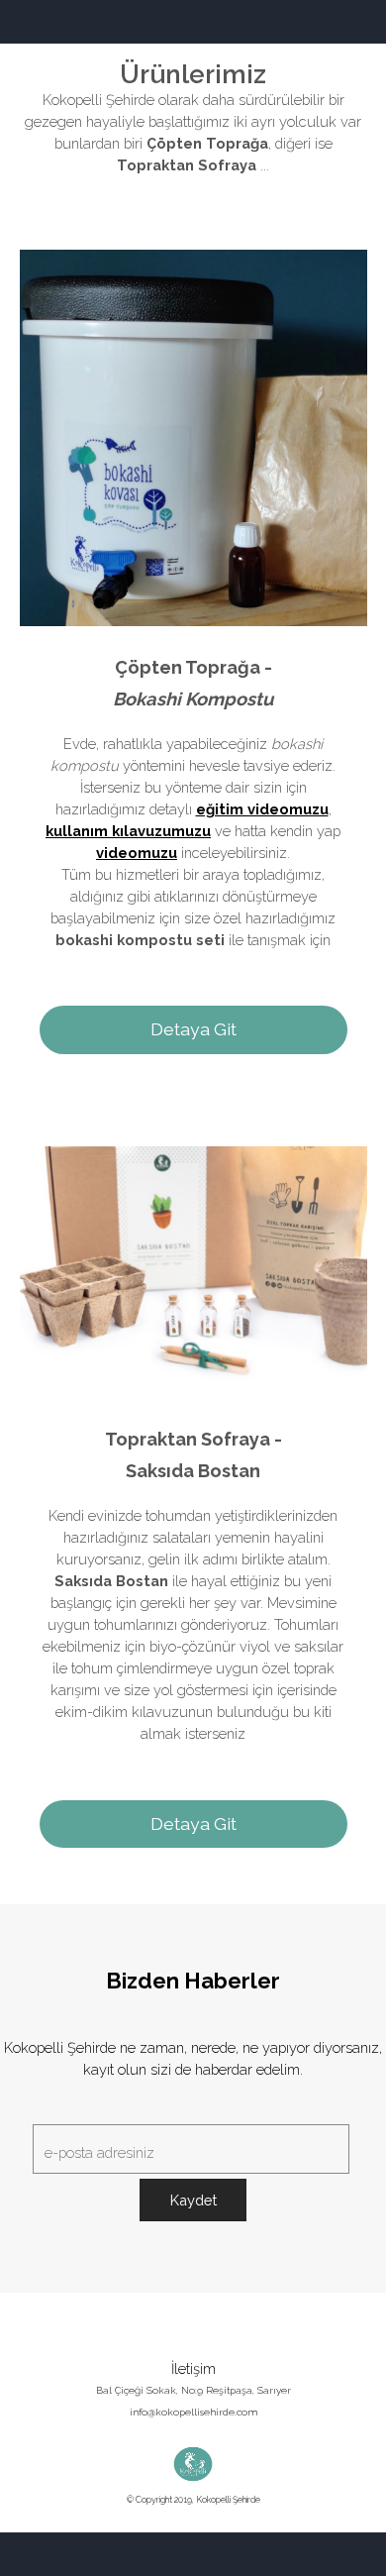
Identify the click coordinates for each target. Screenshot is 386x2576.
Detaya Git (193, 1029)
